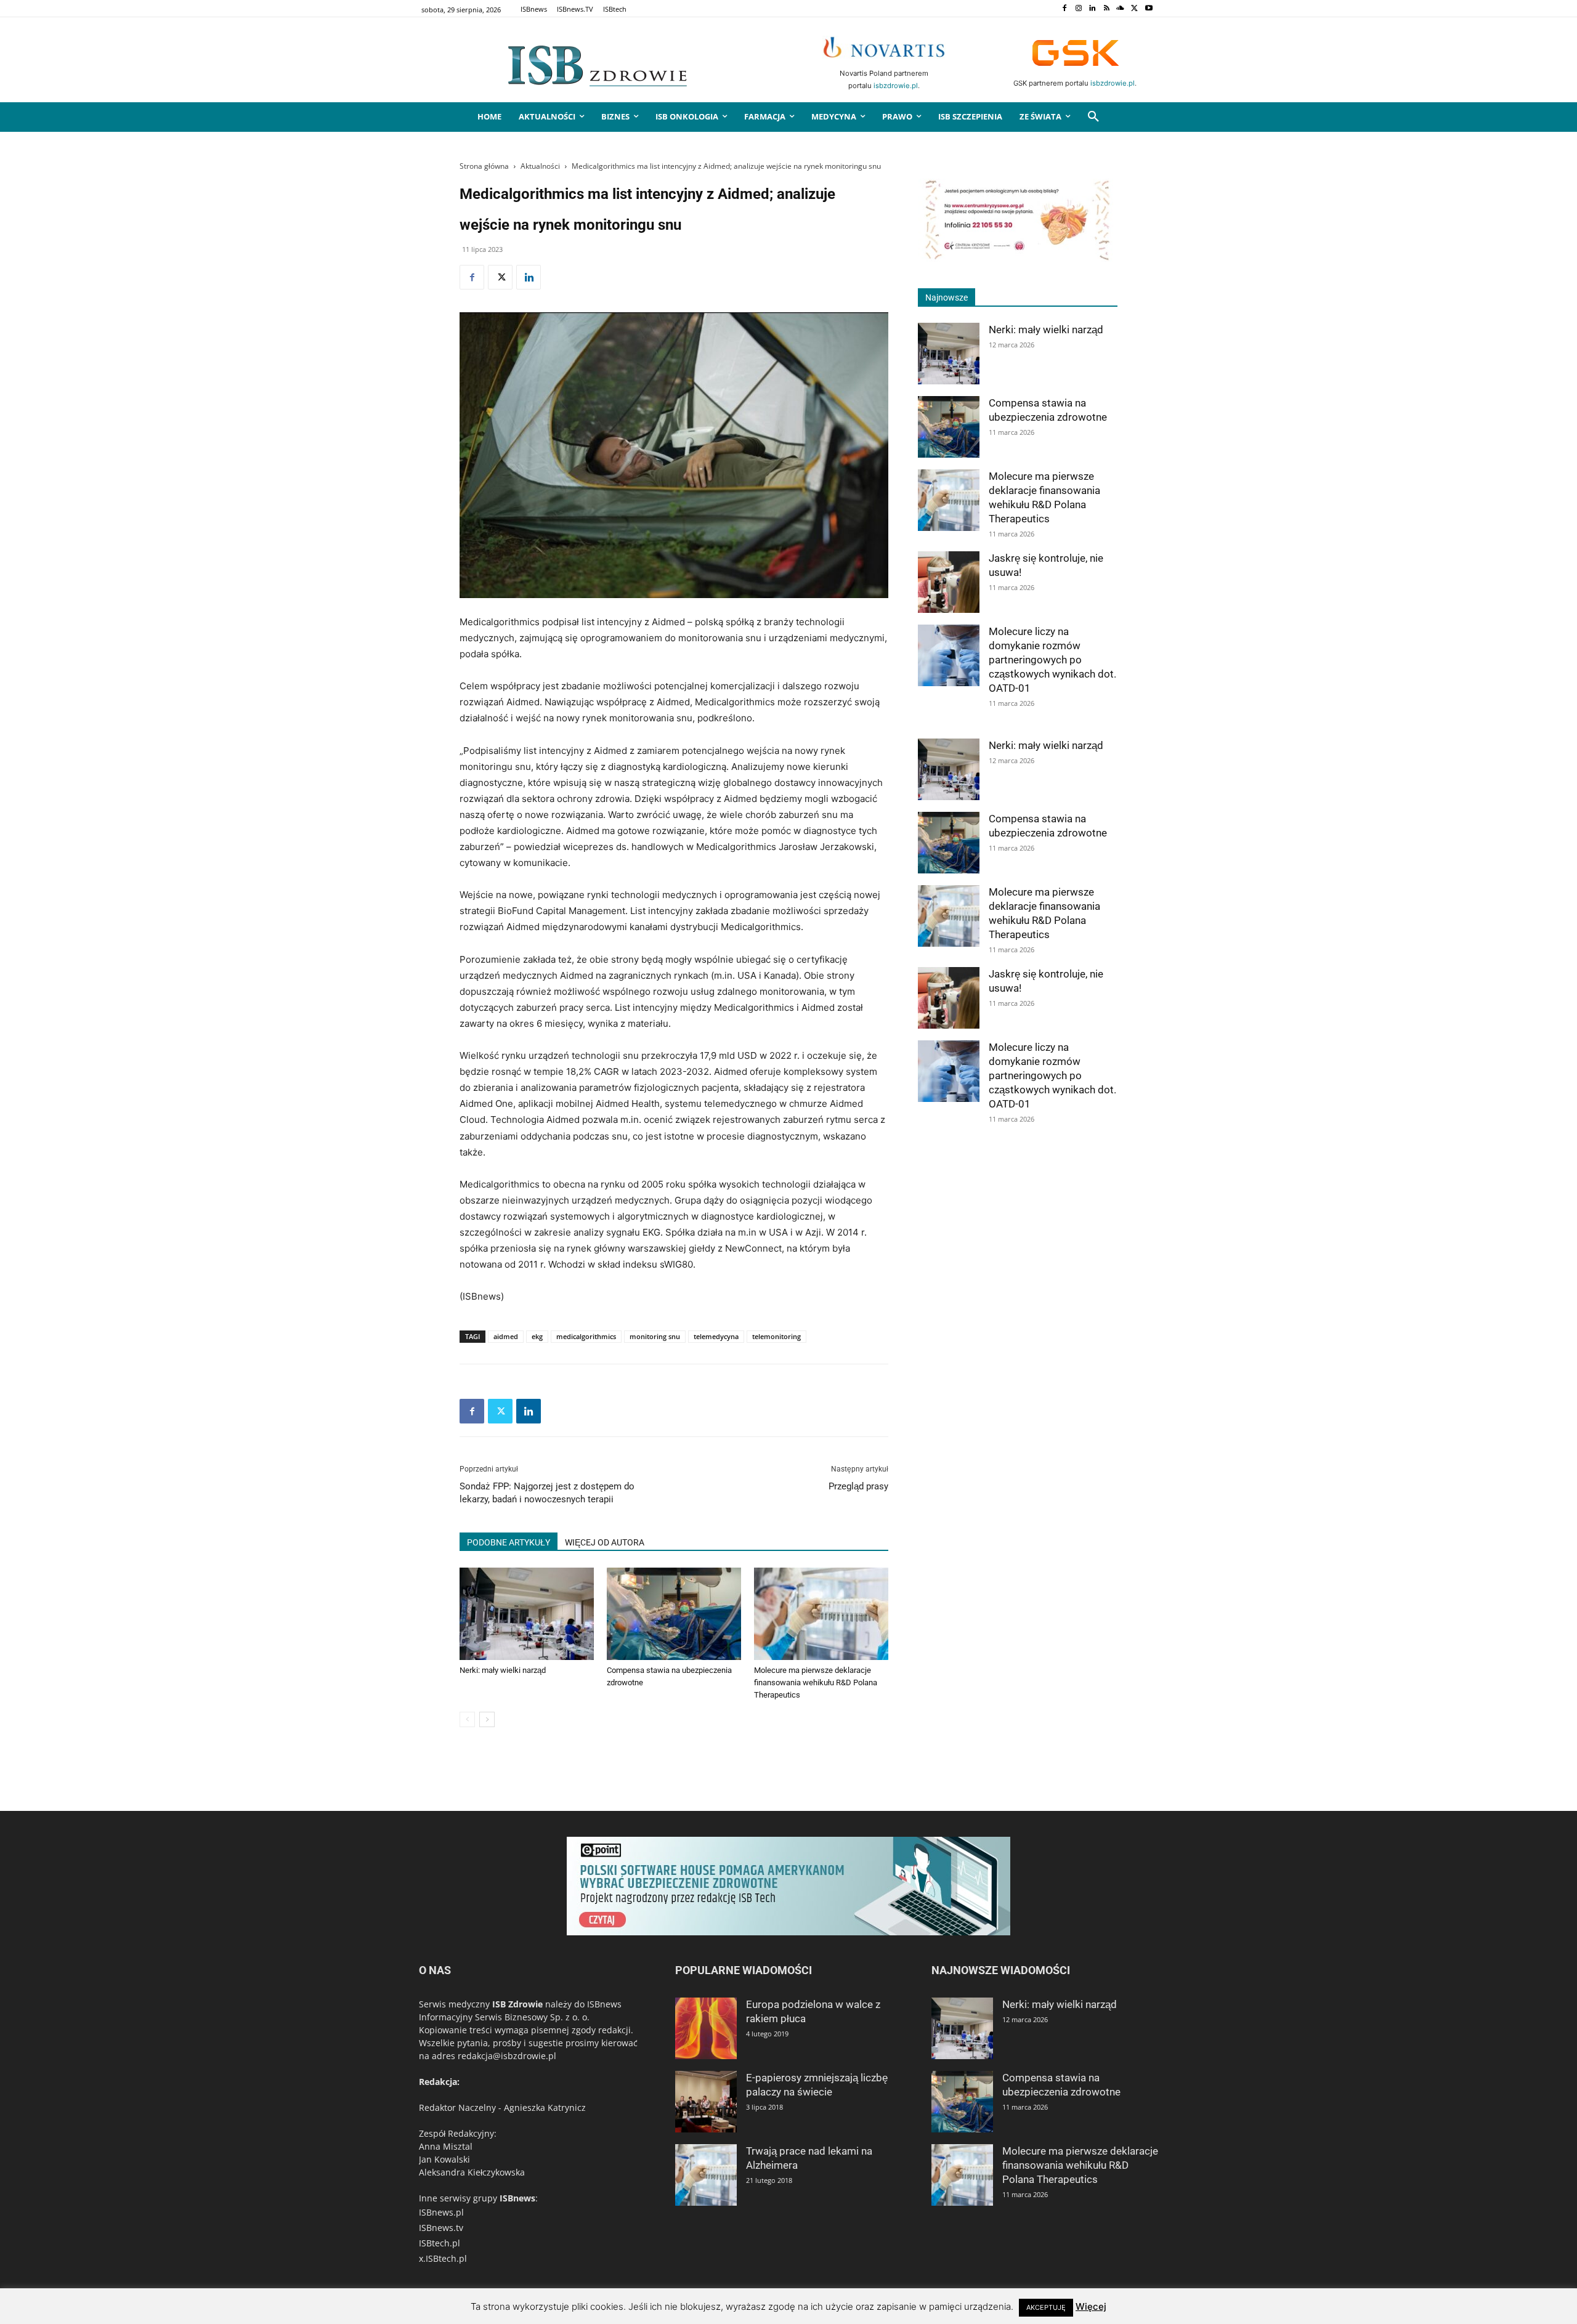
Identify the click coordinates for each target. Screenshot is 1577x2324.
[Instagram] (1078, 9)
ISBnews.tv (441, 2228)
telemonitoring (776, 1336)
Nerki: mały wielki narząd (503, 1670)
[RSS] (1107, 9)
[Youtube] (1149, 9)
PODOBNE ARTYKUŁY (509, 1542)
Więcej (1091, 2306)
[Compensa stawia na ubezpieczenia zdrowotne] (674, 1614)
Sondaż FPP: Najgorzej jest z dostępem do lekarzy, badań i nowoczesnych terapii (547, 1493)
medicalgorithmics (586, 1336)
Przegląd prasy (858, 1486)
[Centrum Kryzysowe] (1018, 258)
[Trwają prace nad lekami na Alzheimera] (706, 2175)
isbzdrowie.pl (896, 86)
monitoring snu (655, 1336)
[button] (1093, 117)
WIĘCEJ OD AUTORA (605, 1542)
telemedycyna (716, 1336)
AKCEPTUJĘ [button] (1046, 2307)
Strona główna (484, 166)
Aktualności (540, 166)
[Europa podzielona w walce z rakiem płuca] (706, 2028)
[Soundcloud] (1121, 9)
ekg (537, 1336)
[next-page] (487, 1719)
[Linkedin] (1093, 9)
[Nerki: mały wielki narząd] (527, 1614)
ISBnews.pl (441, 2212)
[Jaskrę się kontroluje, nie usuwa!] (949, 582)
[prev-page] (467, 1719)
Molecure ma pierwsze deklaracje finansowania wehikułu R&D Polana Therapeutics (816, 1682)
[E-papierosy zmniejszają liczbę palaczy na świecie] (706, 2102)
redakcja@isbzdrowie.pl (507, 2056)
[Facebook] (1064, 9)
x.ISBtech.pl (443, 2258)
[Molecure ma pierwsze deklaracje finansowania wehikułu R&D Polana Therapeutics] (821, 1614)
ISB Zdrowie (517, 2004)
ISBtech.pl (440, 2243)
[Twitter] (1134, 9)
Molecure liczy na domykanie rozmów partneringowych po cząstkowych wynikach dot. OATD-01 (1052, 660)
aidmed (506, 1336)
